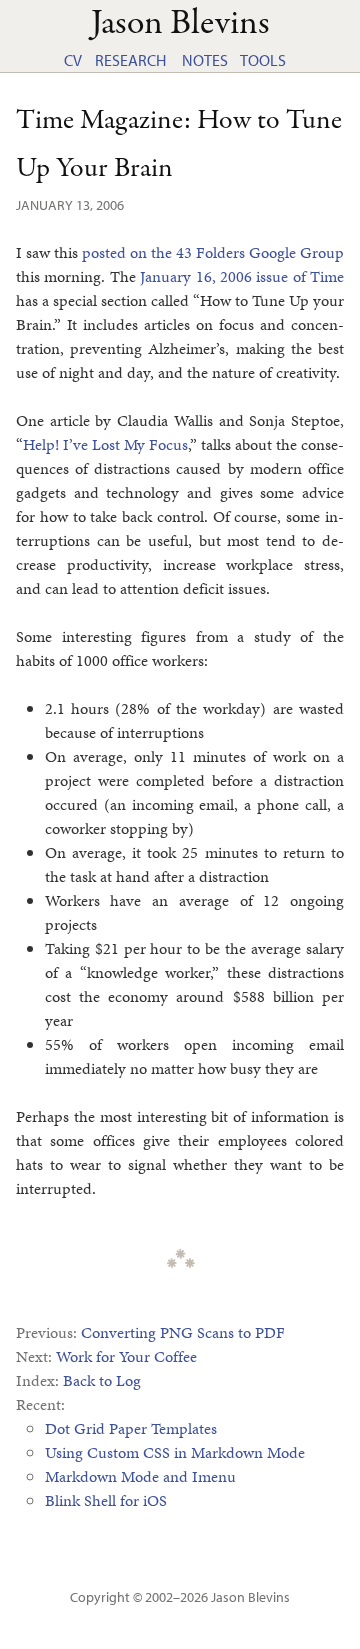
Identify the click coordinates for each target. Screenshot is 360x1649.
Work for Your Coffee (126, 1356)
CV (73, 60)
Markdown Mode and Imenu (140, 1476)
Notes (205, 60)
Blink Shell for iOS (106, 1500)
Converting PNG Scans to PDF (183, 1332)
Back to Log (102, 1380)
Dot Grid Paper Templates (131, 1428)
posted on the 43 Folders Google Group (213, 252)
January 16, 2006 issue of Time (242, 276)
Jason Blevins (250, 1597)
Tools (263, 60)
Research (130, 60)
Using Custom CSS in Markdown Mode (175, 1452)
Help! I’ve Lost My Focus (105, 444)
